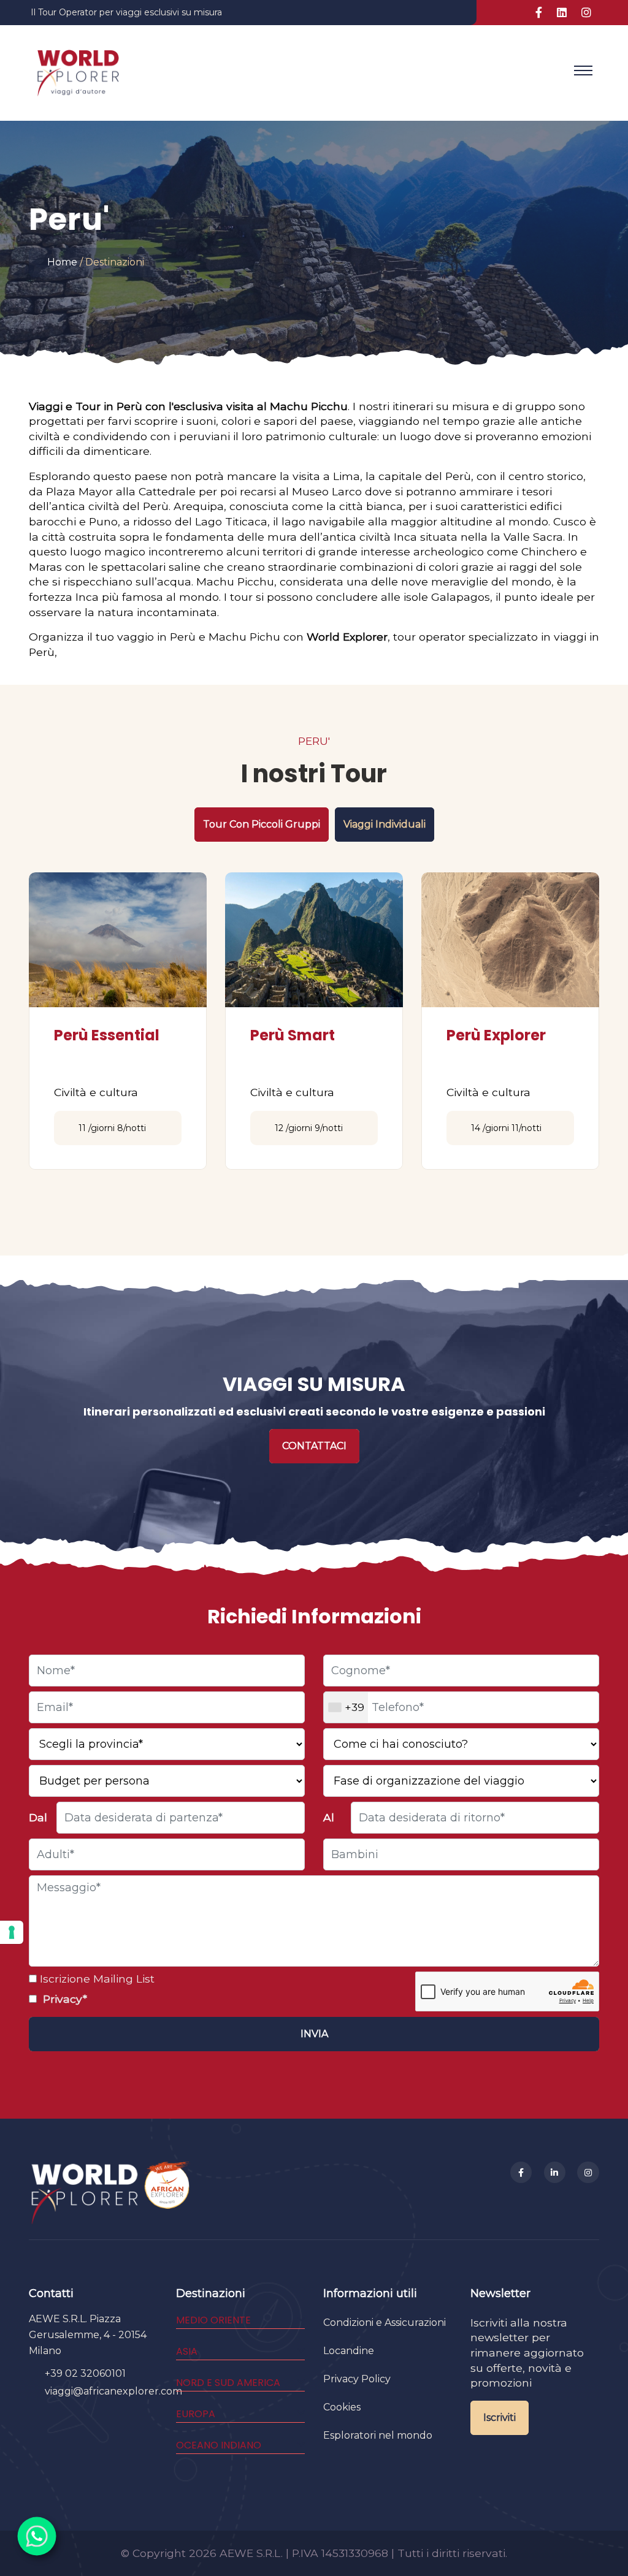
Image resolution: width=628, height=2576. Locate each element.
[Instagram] (588, 2173)
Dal (38, 1817)
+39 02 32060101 (85, 2373)
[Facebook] (521, 2173)
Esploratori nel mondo (378, 2435)
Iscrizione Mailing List (96, 1979)
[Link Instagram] (586, 13)
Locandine (349, 2351)
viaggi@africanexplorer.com (113, 2391)
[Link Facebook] (539, 13)
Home (62, 262)
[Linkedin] (555, 2173)
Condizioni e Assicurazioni (385, 2323)
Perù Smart (293, 1035)
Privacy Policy (357, 2379)
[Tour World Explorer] (78, 70)
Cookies (342, 2407)
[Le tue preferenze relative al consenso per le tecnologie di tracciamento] (12, 1932)
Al (329, 1817)
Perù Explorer (496, 1035)
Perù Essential (107, 1035)
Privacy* (63, 1999)
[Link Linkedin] (562, 13)
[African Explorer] (167, 2193)
